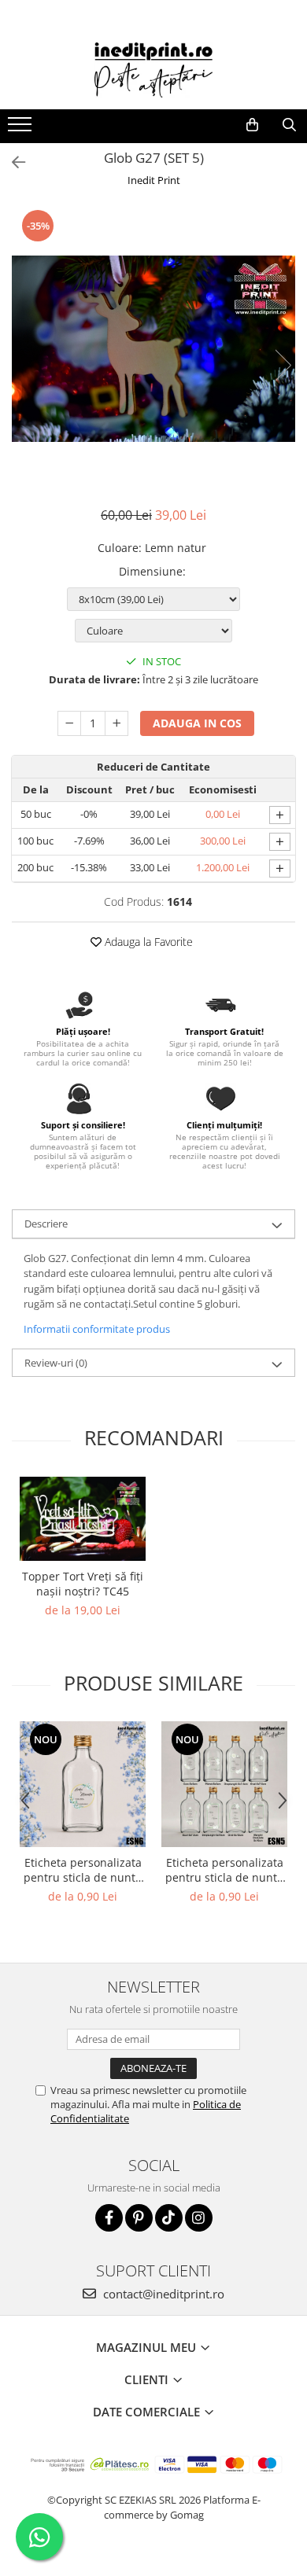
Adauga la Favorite (147, 942)
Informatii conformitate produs (97, 1329)
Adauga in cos (197, 723)
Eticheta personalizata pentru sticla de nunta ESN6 (83, 1870)
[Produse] (22, 129)
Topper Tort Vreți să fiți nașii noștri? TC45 (83, 1584)
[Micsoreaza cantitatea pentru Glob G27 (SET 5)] (69, 723)
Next (283, 365)
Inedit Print (154, 180)
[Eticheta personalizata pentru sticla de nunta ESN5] (224, 1784)
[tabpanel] (153, 349)
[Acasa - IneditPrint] (153, 70)
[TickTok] (169, 2218)
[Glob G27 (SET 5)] (153, 349)
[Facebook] (109, 2218)
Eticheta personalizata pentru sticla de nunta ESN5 (224, 1870)
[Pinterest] (139, 2218)
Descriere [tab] (46, 1224)
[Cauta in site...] (289, 125)
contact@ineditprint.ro (162, 2294)
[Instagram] (199, 2218)
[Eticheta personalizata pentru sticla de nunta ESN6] (83, 1784)
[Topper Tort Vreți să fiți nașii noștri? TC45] (83, 1519)
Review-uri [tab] (56, 1363)
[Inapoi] (12, 162)
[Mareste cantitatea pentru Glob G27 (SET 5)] (117, 723)
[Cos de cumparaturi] (252, 125)
